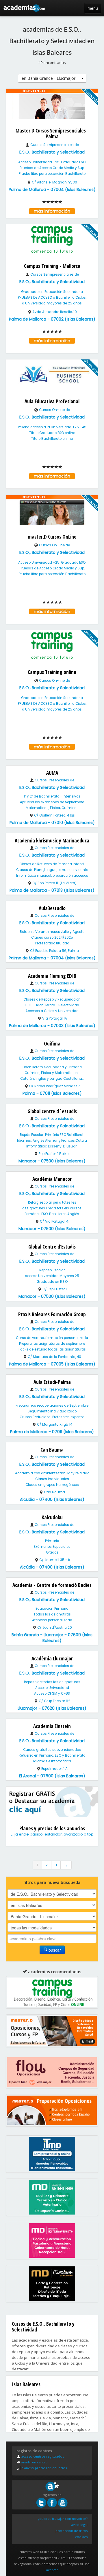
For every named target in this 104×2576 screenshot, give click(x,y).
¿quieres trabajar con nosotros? (63, 2519)
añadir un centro (34, 2462)
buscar (54, 1950)
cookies (81, 2537)
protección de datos (71, 2531)
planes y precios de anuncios (44, 2468)
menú (93, 8)
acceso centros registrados (42, 2456)
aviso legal (79, 2525)
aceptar (52, 2570)
